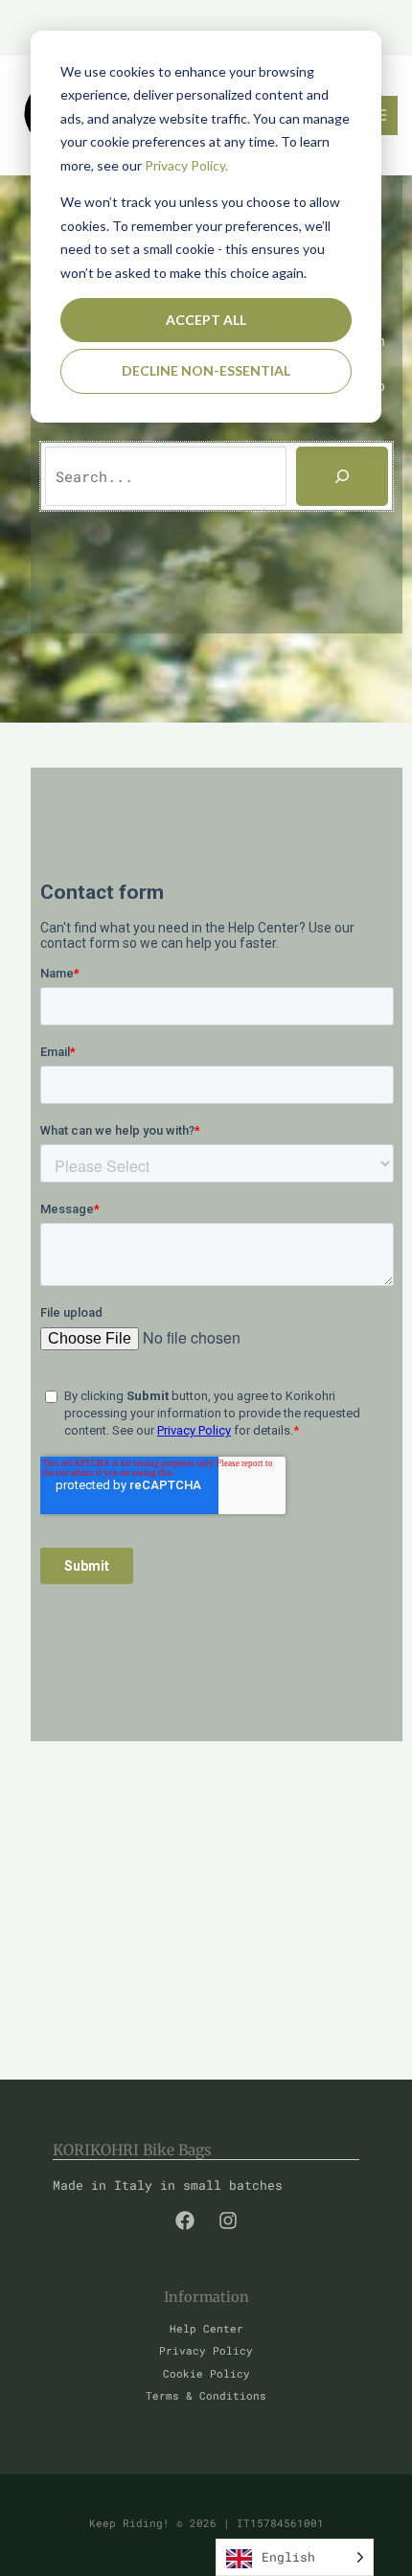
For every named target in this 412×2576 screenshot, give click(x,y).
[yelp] (185, 2220)
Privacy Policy (206, 2351)
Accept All (206, 320)
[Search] (342, 476)
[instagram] (228, 2220)
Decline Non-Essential (206, 370)
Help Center (206, 2329)
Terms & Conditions (206, 2396)
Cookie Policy (206, 2374)
